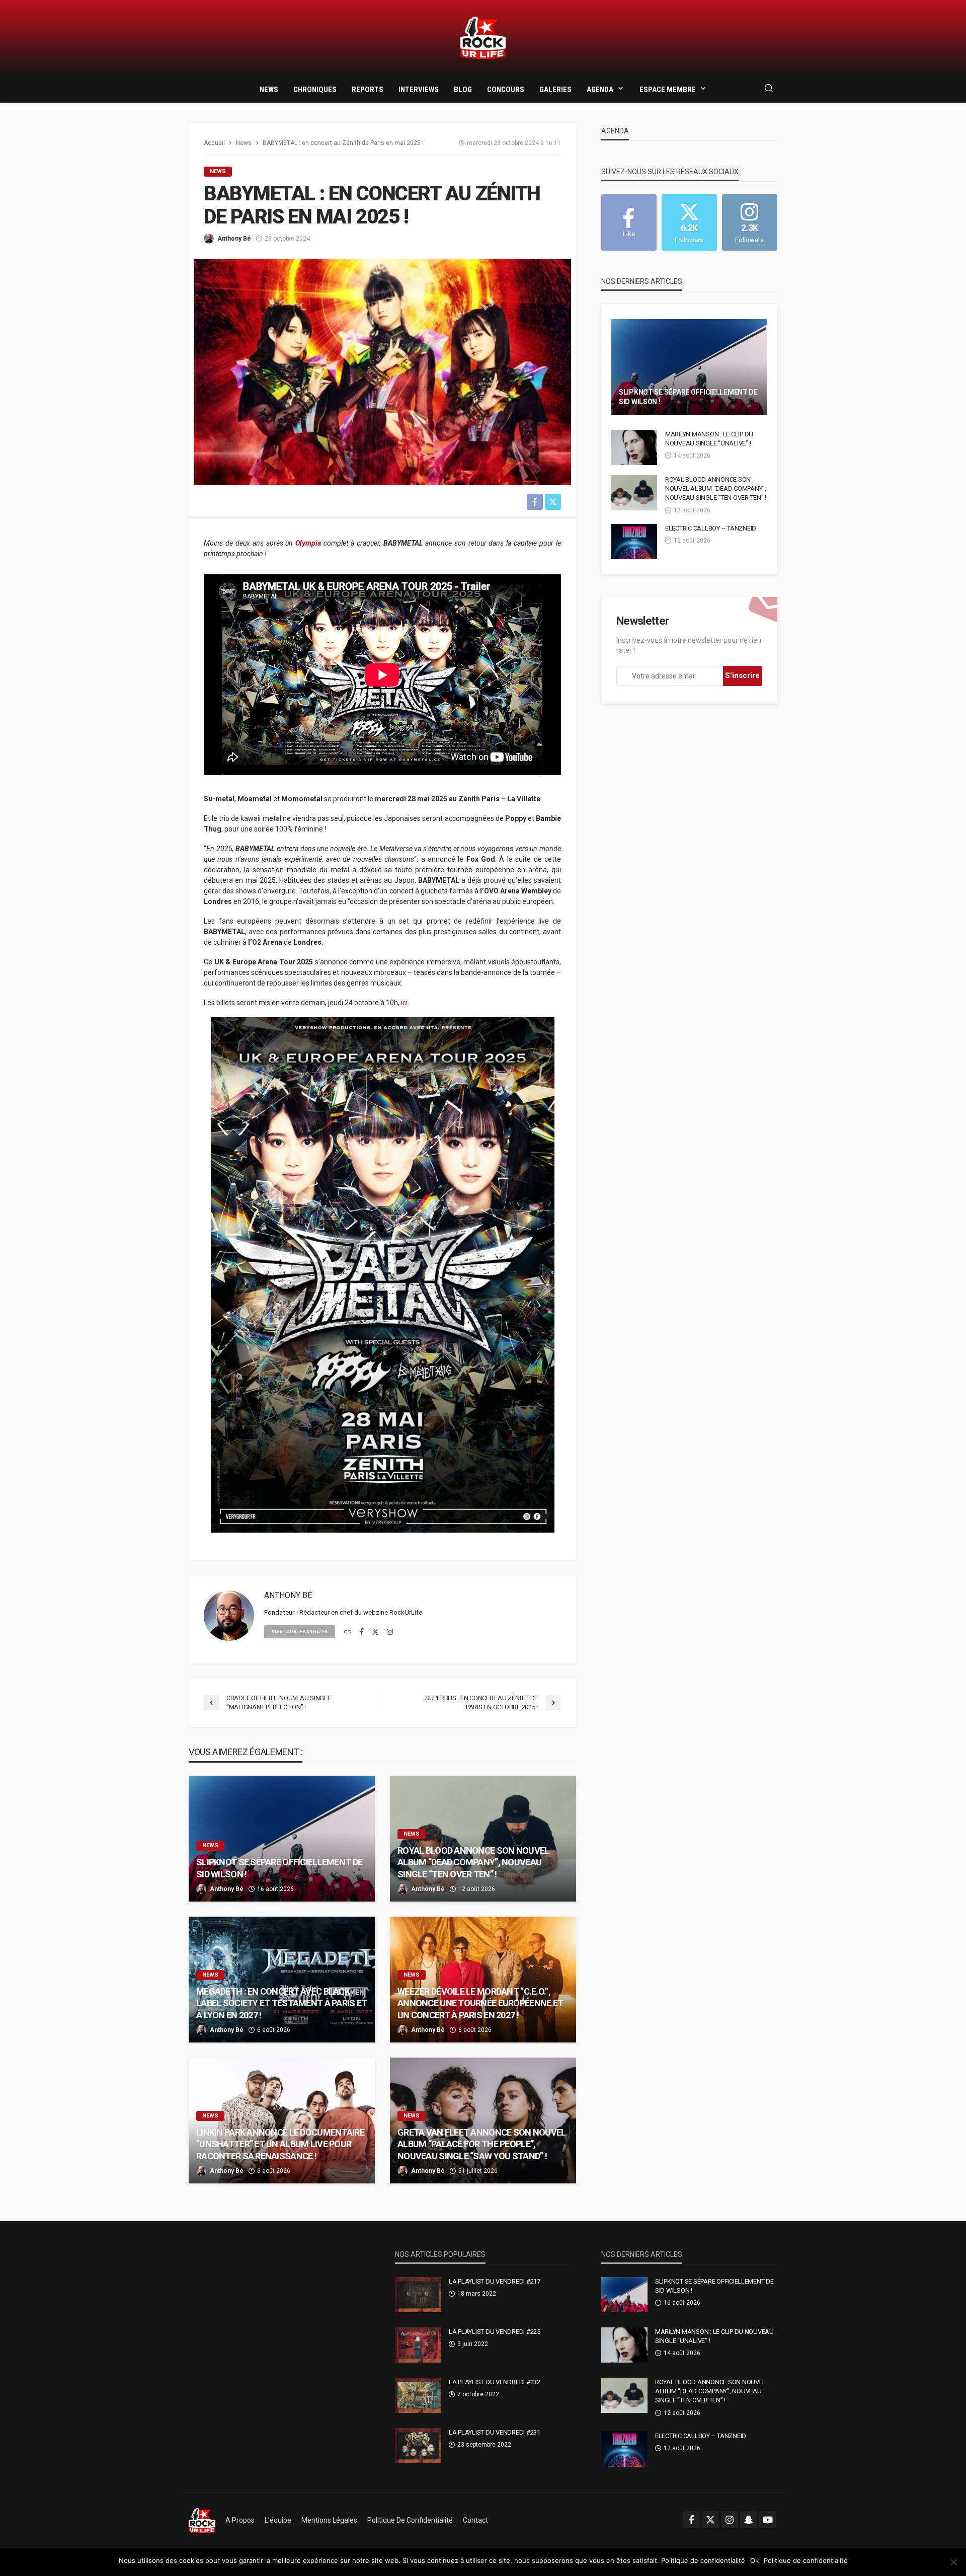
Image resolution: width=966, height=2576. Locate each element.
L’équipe (278, 2520)
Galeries (555, 90)
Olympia (308, 543)
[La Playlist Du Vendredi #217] (418, 2295)
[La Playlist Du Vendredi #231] (418, 2446)
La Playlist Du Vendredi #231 (495, 2432)
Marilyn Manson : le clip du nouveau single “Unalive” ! (709, 439)
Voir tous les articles (300, 1632)
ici (404, 1003)
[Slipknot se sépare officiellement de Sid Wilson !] (282, 1839)
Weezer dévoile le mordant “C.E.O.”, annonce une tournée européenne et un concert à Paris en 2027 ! (480, 2003)
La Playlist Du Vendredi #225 (495, 2332)
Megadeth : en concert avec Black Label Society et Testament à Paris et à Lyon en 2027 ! (281, 2003)
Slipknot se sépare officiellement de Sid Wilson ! (279, 1868)
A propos (240, 2520)
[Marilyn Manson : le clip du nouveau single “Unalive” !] (634, 447)
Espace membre (668, 90)
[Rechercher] (769, 89)
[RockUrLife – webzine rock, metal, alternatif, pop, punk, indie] (202, 2520)
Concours (506, 90)
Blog (463, 90)
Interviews (419, 90)
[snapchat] (749, 2520)
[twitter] (375, 1632)
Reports (368, 90)
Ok (754, 2560)
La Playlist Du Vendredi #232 (495, 2382)
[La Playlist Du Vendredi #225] (418, 2345)
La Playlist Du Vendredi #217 (495, 2281)
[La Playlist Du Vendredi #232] (418, 2395)
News (269, 90)
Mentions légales (329, 2520)
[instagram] (390, 1632)
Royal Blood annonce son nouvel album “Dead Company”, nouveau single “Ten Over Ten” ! (473, 1862)
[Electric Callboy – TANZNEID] (634, 542)
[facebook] (361, 1632)
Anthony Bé (234, 239)
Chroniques (315, 90)
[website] (348, 1632)
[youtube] (768, 2520)
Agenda (600, 90)
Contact (475, 2520)
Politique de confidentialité (410, 2520)
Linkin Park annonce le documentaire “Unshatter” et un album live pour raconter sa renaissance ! (280, 2144)
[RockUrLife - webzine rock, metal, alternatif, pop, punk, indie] (483, 38)
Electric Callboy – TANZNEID (711, 528)
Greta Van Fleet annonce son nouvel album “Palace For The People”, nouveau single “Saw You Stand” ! (482, 2144)
